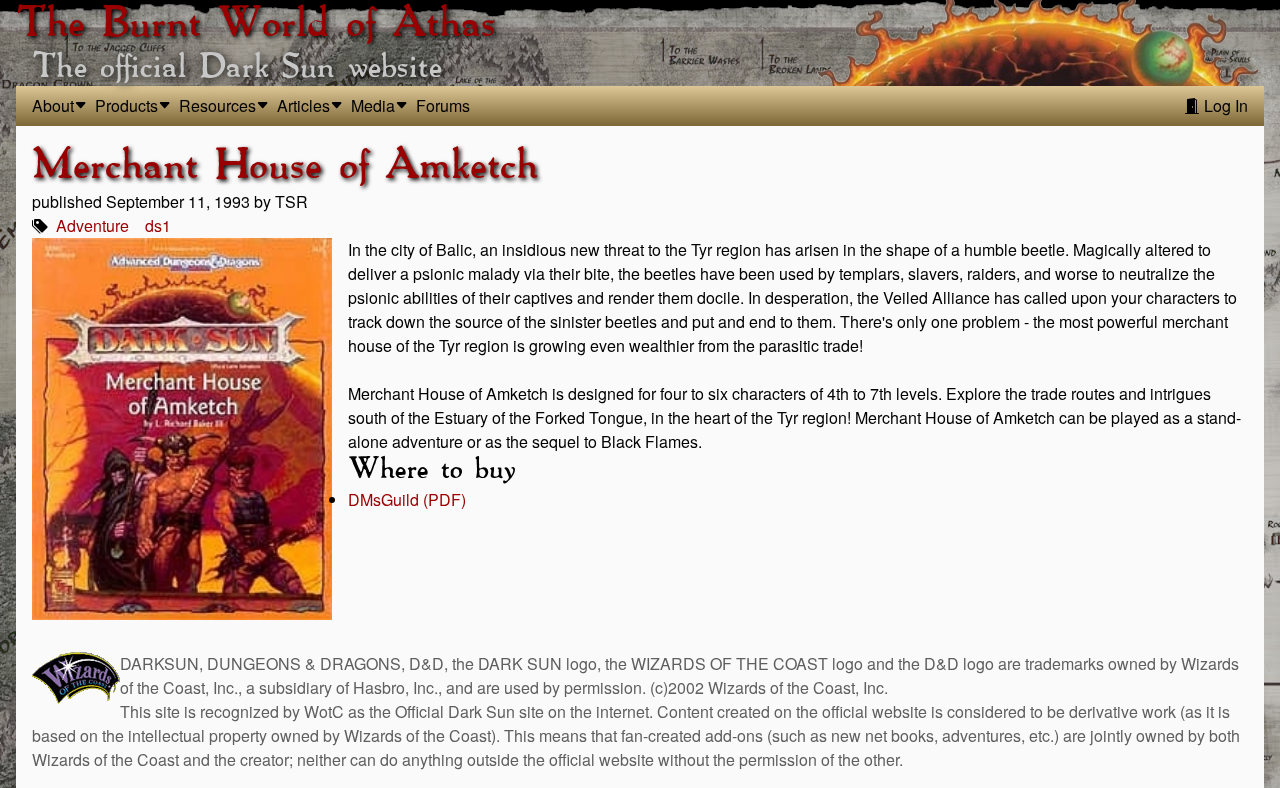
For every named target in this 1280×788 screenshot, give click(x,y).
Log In (1224, 105)
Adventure (92, 225)
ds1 (158, 225)
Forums (443, 105)
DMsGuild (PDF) (407, 499)
